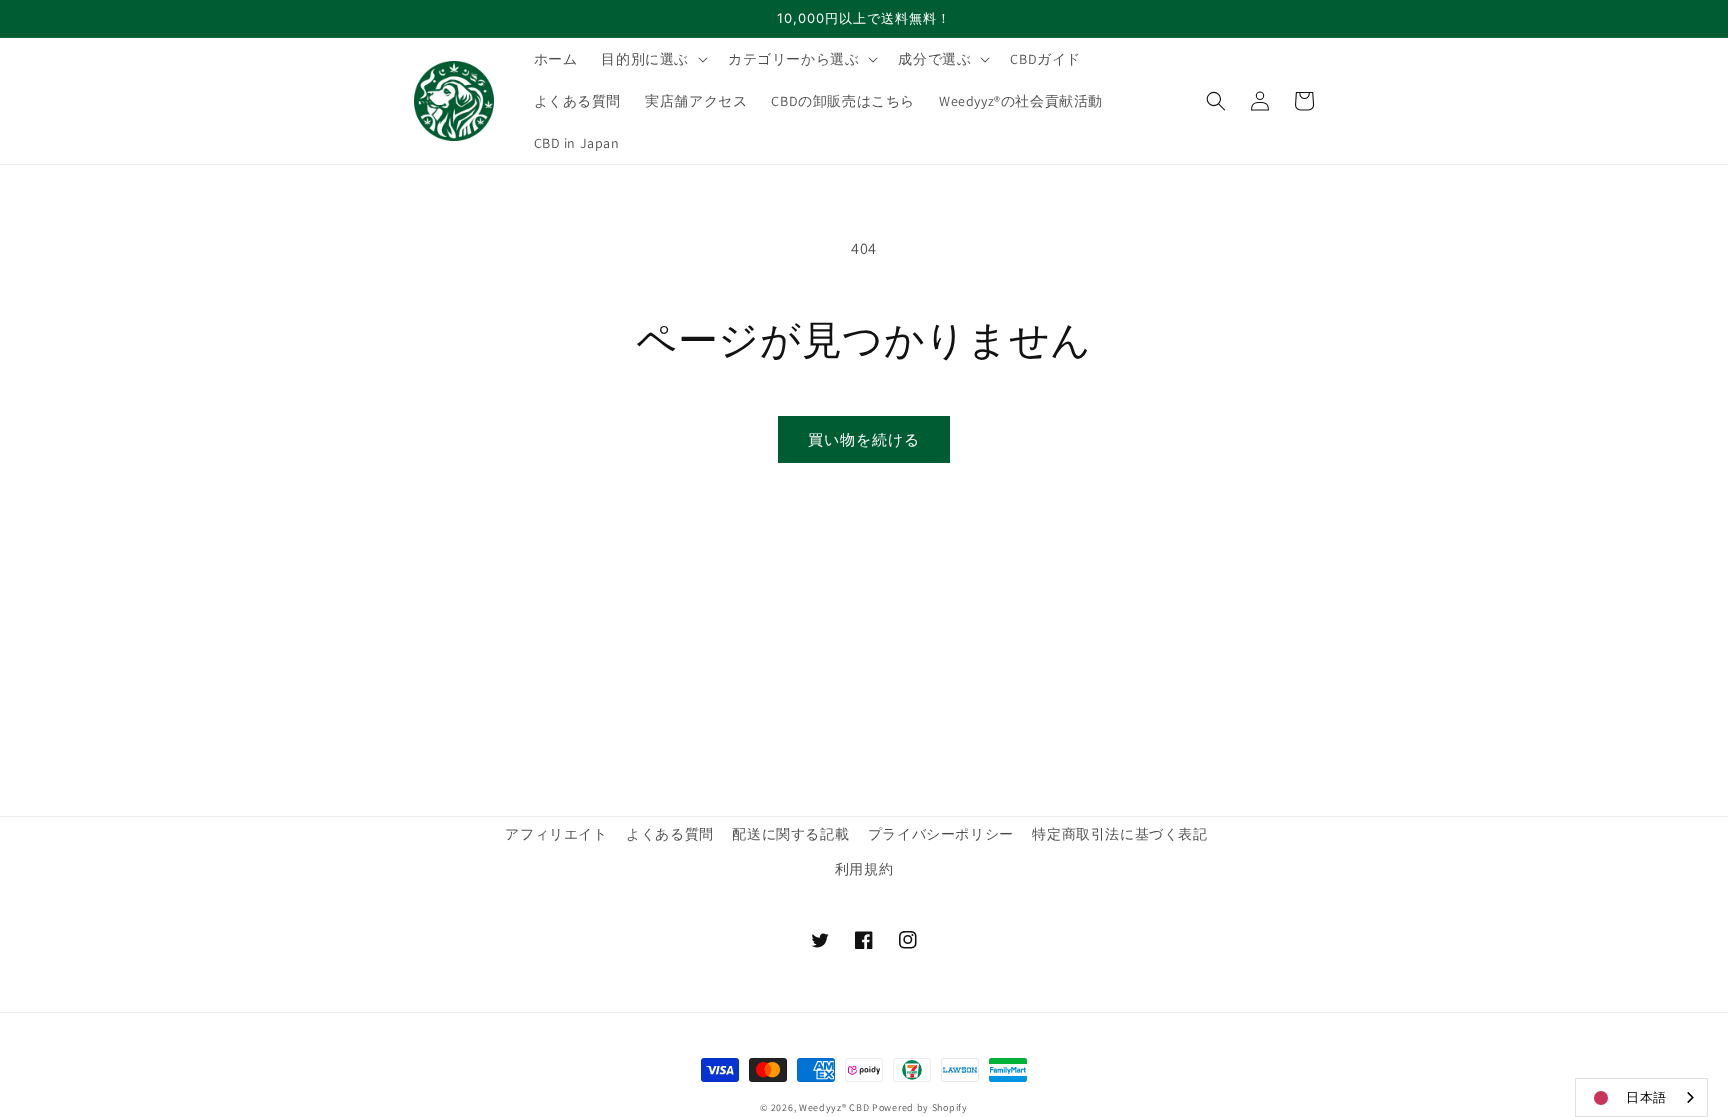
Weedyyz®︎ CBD (834, 1107)
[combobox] (1641, 1097)
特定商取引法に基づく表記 (1119, 834)
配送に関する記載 (790, 834)
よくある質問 (670, 834)
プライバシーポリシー (941, 834)
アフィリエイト (556, 834)
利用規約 (864, 869)
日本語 (1646, 1097)
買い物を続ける (864, 439)
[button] (652, 59)
